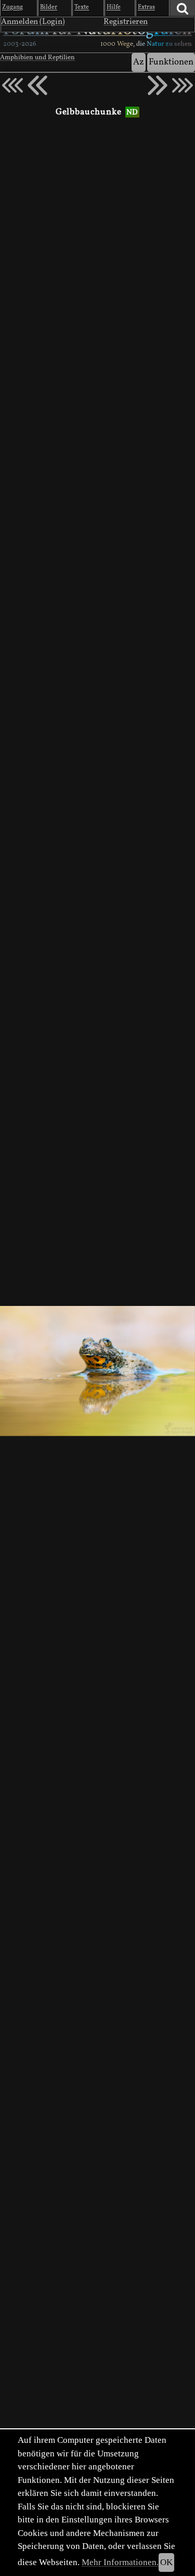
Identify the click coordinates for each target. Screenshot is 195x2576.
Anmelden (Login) (33, 22)
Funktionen (171, 62)
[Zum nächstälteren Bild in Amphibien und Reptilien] (158, 85)
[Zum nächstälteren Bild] (183, 85)
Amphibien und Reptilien (37, 58)
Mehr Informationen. (120, 2562)
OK (166, 2562)
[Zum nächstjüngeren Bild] (12, 85)
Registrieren (126, 22)
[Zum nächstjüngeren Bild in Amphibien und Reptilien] (37, 85)
